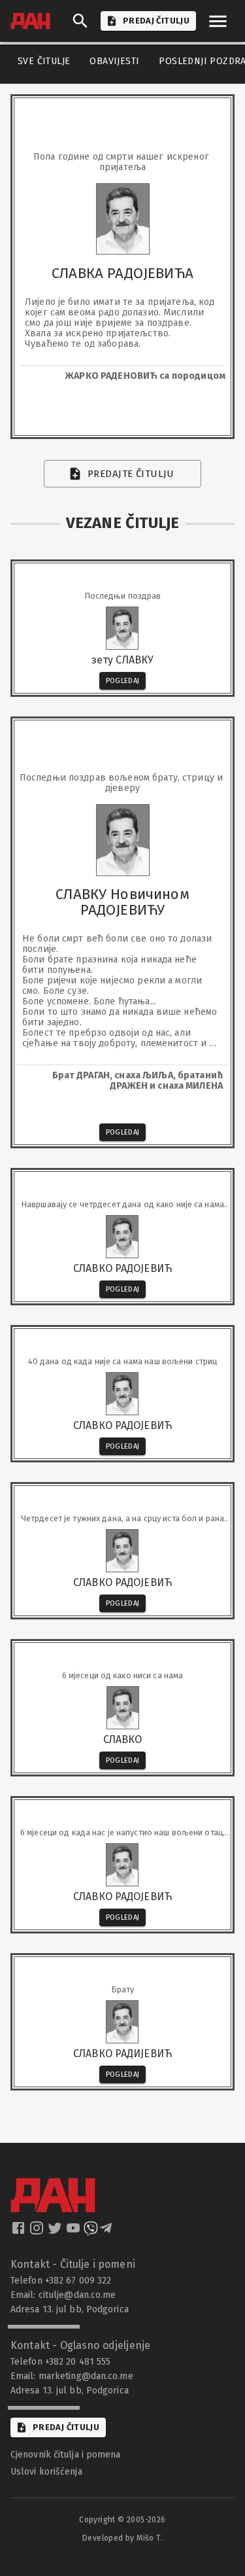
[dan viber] (91, 2232)
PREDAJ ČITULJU (156, 21)
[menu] (218, 21)
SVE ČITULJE (44, 61)
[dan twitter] (56, 2232)
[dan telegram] (107, 2232)
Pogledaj (123, 681)
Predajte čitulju (131, 474)
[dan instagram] (38, 2232)
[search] (80, 21)
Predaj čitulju (66, 2427)
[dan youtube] (74, 2232)
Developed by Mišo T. (122, 2538)
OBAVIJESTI (114, 61)
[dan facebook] (20, 2232)
